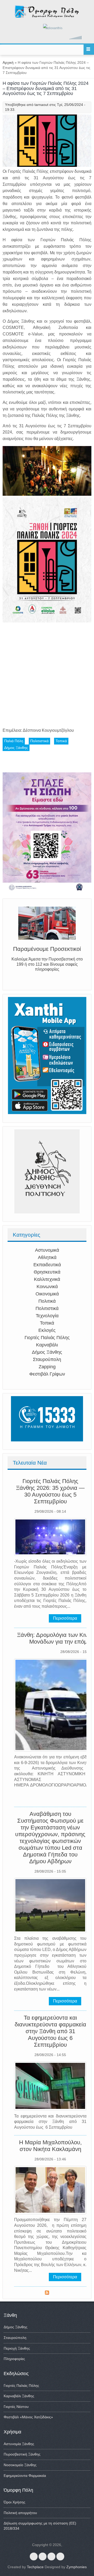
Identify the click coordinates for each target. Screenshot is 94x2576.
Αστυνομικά (47, 1250)
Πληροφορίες (14, 2359)
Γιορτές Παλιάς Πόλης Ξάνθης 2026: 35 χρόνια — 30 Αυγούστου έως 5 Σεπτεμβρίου (50, 1491)
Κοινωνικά (47, 1287)
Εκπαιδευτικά (47, 1265)
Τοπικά (47, 1323)
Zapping (47, 1367)
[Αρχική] (47, 17)
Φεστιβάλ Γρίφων (47, 1374)
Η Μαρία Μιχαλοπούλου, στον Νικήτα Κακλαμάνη (50, 2146)
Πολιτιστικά (47, 1308)
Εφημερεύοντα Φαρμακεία (25, 2476)
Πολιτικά (47, 1301)
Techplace (35, 2567)
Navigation (89, 50)
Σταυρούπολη (47, 1359)
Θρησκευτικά (47, 1272)
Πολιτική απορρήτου (20, 2513)
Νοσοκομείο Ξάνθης (20, 2465)
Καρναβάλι (47, 1345)
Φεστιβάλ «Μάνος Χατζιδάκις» (28, 2417)
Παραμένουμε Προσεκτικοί (47, 949)
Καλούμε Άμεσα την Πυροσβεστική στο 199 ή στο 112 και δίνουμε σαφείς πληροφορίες (47, 964)
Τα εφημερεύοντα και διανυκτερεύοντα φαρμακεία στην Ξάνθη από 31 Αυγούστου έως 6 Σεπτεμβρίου (50, 2031)
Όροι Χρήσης (14, 2502)
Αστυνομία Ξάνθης (19, 2444)
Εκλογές (47, 1330)
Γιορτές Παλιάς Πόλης (47, 1338)
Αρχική (8, 62)
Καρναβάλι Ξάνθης (19, 2396)
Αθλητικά (47, 1257)
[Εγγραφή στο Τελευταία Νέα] (47, 2293)
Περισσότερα (65, 1618)
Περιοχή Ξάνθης (17, 2348)
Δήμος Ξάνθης (47, 1352)
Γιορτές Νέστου (16, 2407)
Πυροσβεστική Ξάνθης (22, 2454)
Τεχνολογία (47, 1316)
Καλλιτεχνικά (47, 1279)
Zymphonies (77, 2567)
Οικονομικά (47, 1294)
